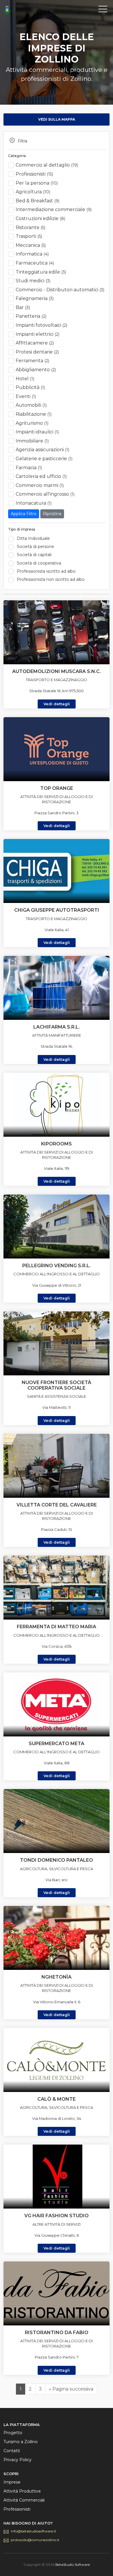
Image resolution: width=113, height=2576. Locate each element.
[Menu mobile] (103, 10)
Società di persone (35, 547)
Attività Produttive (22, 2491)
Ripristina (52, 514)
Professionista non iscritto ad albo (51, 579)
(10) (37, 183)
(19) (47, 165)
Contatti (12, 2451)
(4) (32, 254)
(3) (41, 272)
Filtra (22, 141)
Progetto (13, 2433)
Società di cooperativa (39, 563)
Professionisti (17, 2509)
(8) (40, 218)
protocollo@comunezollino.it (35, 2540)
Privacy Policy (18, 2460)
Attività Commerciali (24, 2500)
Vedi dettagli (57, 704)
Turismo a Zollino (21, 2442)
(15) (34, 174)
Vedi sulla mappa (57, 119)
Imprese (12, 2482)
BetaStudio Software (73, 2565)
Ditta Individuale (33, 538)
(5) (30, 227)
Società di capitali (34, 555)
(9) (38, 201)
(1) (25, 379)
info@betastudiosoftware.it (33, 2531)
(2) (31, 316)
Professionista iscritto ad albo (46, 571)
